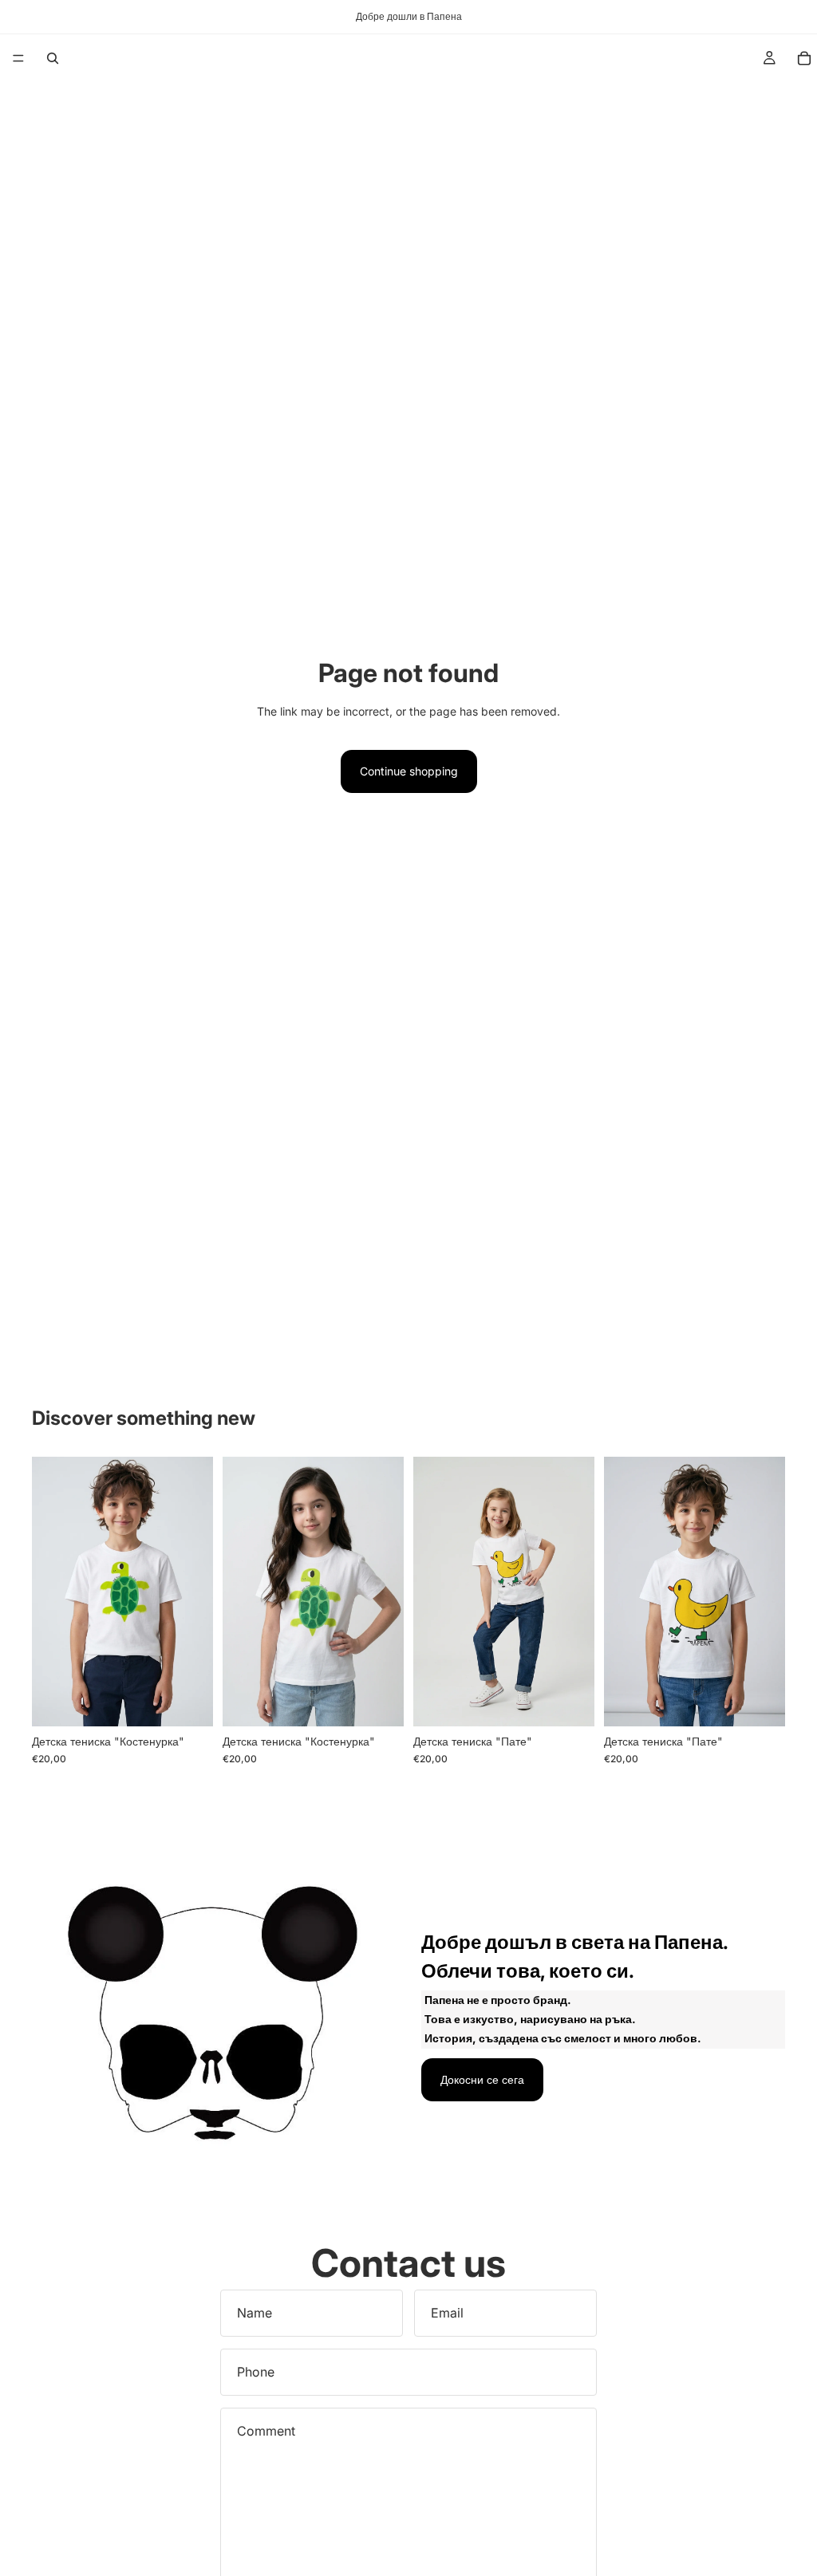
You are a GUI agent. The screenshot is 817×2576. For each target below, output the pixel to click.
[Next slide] (386, 1592)
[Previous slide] (240, 1592)
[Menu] (18, 58)
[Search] (53, 58)
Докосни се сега (482, 2079)
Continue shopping (409, 771)
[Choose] (188, 1702)
